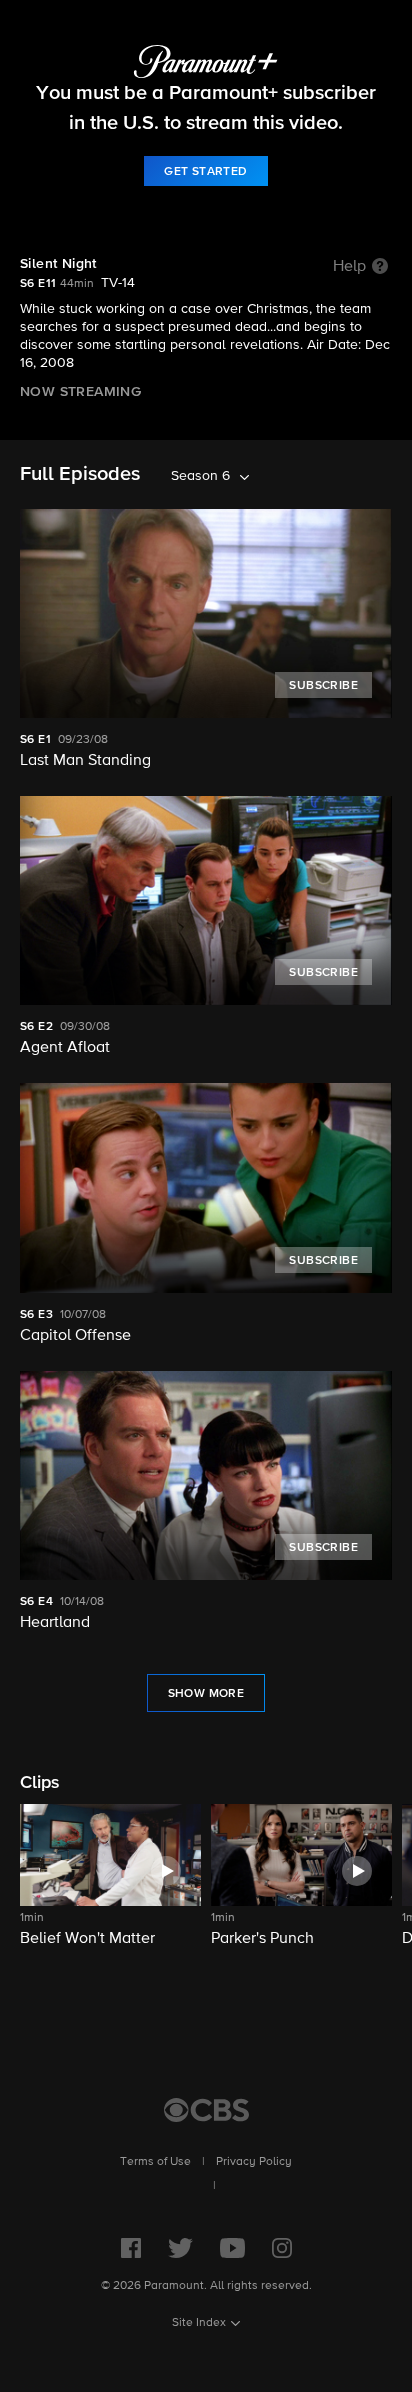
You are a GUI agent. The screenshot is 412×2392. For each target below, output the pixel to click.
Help (349, 267)
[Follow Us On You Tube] (232, 2248)
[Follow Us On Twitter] (180, 2248)
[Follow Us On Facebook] (131, 2248)
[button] (110, 1888)
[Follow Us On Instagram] (282, 2248)
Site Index (199, 2323)
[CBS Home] (206, 2110)
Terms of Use (155, 2162)
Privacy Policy (254, 2162)
